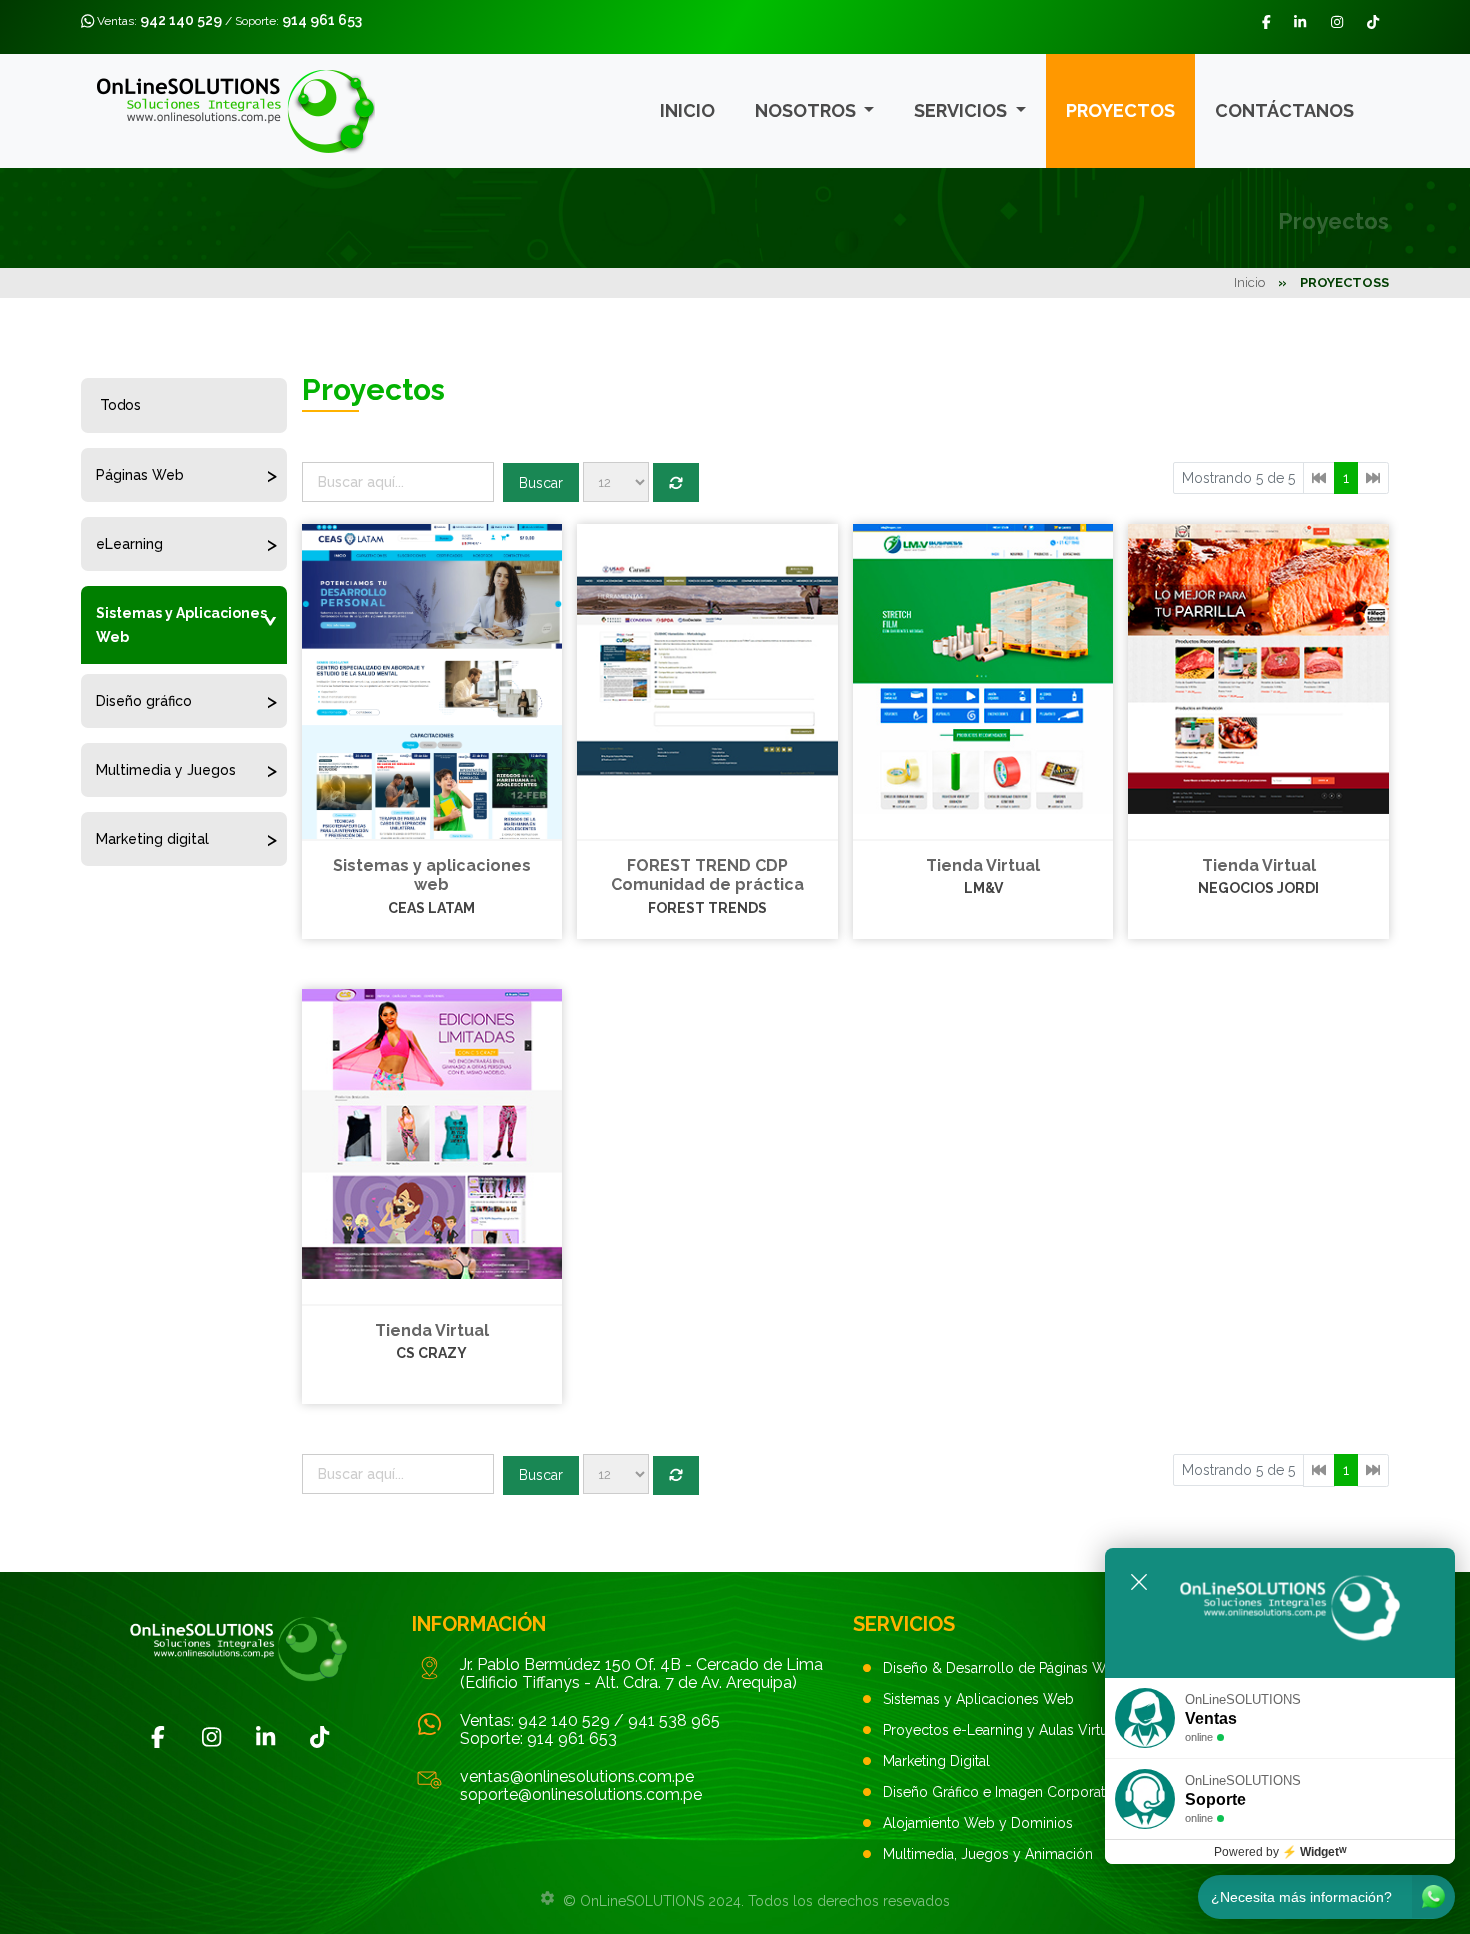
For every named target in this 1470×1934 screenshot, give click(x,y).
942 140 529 (181, 20)
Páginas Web (140, 475)
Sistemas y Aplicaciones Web (181, 625)
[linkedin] (266, 1737)
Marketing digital (152, 839)
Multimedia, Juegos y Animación (988, 1854)
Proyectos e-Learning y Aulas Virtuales (1008, 1730)
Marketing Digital (936, 1761)
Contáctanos (1284, 110)
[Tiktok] (320, 1737)
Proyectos (1120, 110)
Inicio (687, 110)
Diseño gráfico (144, 701)
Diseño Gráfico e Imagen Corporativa (1002, 1792)
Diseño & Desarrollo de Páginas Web (1003, 1668)
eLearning (129, 544)
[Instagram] (212, 1737)
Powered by (1280, 1852)
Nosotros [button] (807, 110)
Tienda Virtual (983, 865)
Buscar (541, 483)
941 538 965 (674, 1720)
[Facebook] (158, 1737)
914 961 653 (322, 20)
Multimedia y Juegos (166, 770)
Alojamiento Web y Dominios (978, 1823)
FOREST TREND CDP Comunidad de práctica (707, 875)
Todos (120, 405)
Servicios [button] (962, 110)
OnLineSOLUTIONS (642, 1901)
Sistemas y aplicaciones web (432, 875)
